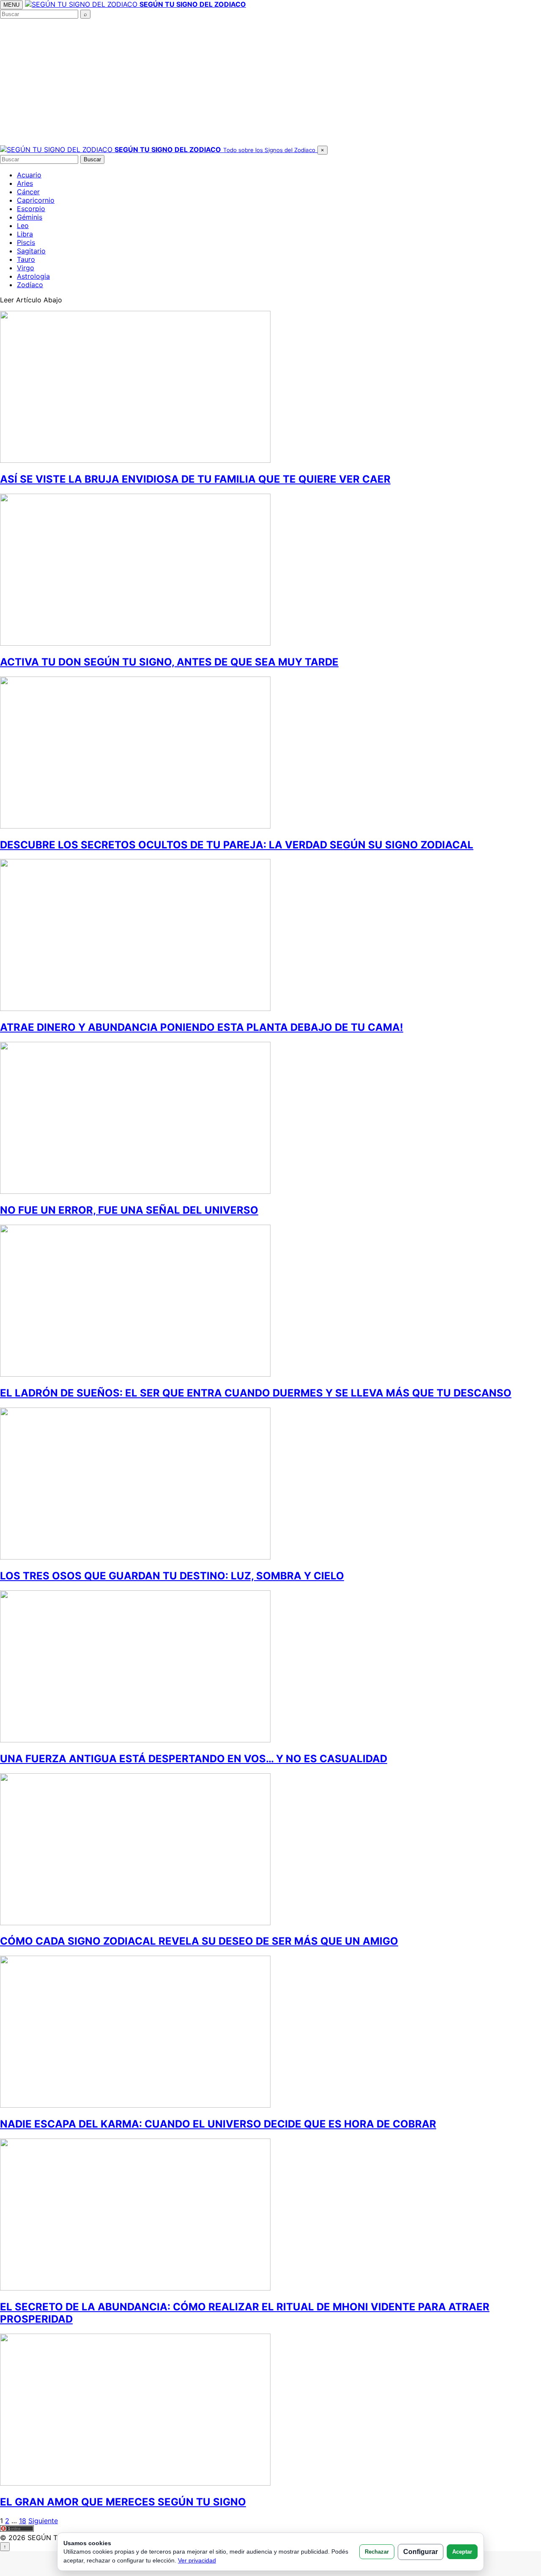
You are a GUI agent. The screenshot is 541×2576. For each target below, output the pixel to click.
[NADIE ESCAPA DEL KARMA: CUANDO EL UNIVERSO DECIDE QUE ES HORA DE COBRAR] (135, 2105)
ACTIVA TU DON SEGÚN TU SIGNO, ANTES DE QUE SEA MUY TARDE (169, 662)
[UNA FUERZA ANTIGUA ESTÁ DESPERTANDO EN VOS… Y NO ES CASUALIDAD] (135, 1740)
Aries (25, 183)
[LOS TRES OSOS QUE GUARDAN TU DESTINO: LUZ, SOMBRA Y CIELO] (135, 1557)
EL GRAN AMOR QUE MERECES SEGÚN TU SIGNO (123, 2502)
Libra (25, 234)
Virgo (26, 268)
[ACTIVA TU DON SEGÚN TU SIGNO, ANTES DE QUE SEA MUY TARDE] (135, 643)
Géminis (30, 217)
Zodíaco (30, 285)
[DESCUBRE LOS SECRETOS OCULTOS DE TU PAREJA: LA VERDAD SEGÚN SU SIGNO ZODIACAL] (135, 826)
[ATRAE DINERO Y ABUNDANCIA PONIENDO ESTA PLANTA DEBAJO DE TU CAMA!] (135, 1008)
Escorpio (31, 209)
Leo (23, 226)
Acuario (29, 175)
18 (23, 2521)
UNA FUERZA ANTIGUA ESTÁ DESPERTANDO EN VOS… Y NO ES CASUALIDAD (194, 1759)
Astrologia (33, 276)
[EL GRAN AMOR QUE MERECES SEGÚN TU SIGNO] (135, 2483)
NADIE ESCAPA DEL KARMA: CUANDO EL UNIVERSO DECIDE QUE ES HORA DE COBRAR (218, 2124)
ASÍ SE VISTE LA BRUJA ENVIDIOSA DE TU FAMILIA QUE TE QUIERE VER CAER (195, 479)
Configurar (421, 2552)
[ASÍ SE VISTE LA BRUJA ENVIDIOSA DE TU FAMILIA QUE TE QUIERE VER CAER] (135, 460)
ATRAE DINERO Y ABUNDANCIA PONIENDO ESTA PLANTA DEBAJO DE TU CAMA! (202, 1027)
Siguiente (43, 2521)
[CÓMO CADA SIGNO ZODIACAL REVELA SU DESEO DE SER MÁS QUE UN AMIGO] (135, 1923)
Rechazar (377, 2552)
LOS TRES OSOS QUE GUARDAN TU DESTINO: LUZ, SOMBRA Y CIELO (172, 1576)
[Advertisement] (270, 82)
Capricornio (36, 200)
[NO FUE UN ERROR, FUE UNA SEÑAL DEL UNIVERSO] (135, 1191)
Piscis (26, 242)
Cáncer (28, 192)
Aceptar (462, 2552)
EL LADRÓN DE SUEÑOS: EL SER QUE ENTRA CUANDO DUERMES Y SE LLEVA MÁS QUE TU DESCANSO (256, 1393)
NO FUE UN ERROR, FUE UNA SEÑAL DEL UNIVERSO (129, 1210)
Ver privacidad (197, 2560)
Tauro (26, 259)
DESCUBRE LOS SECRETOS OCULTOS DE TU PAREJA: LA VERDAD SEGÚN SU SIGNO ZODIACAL (237, 845)
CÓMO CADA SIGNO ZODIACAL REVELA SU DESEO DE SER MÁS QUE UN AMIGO (199, 1941)
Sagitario (31, 251)
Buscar (92, 159)
